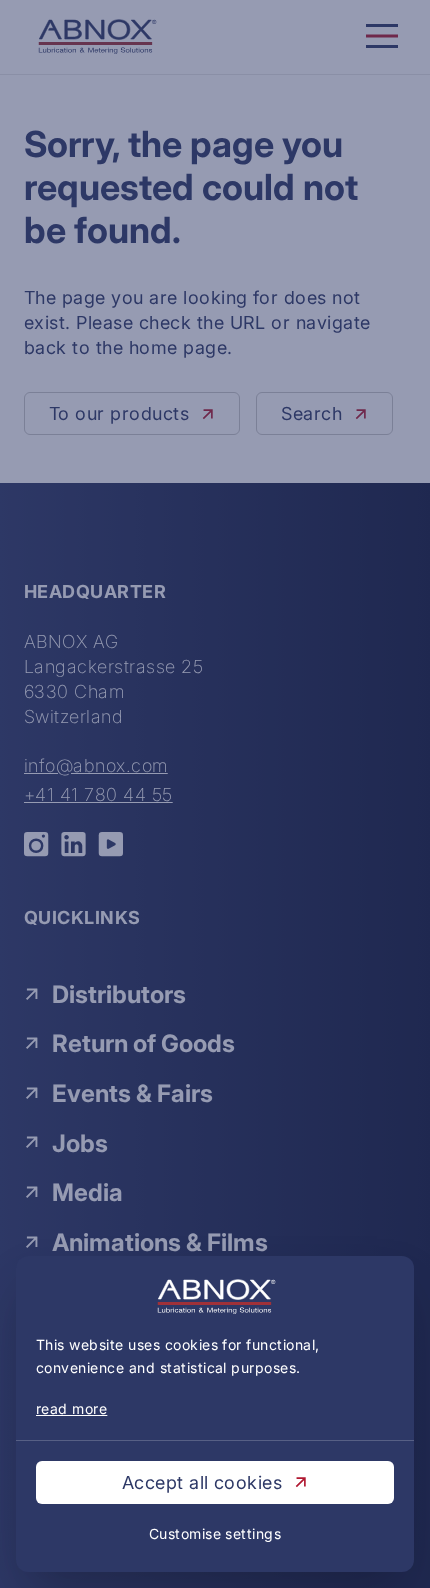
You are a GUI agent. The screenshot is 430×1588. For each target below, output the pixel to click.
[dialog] (215, 794)
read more (71, 1408)
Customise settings (215, 1533)
